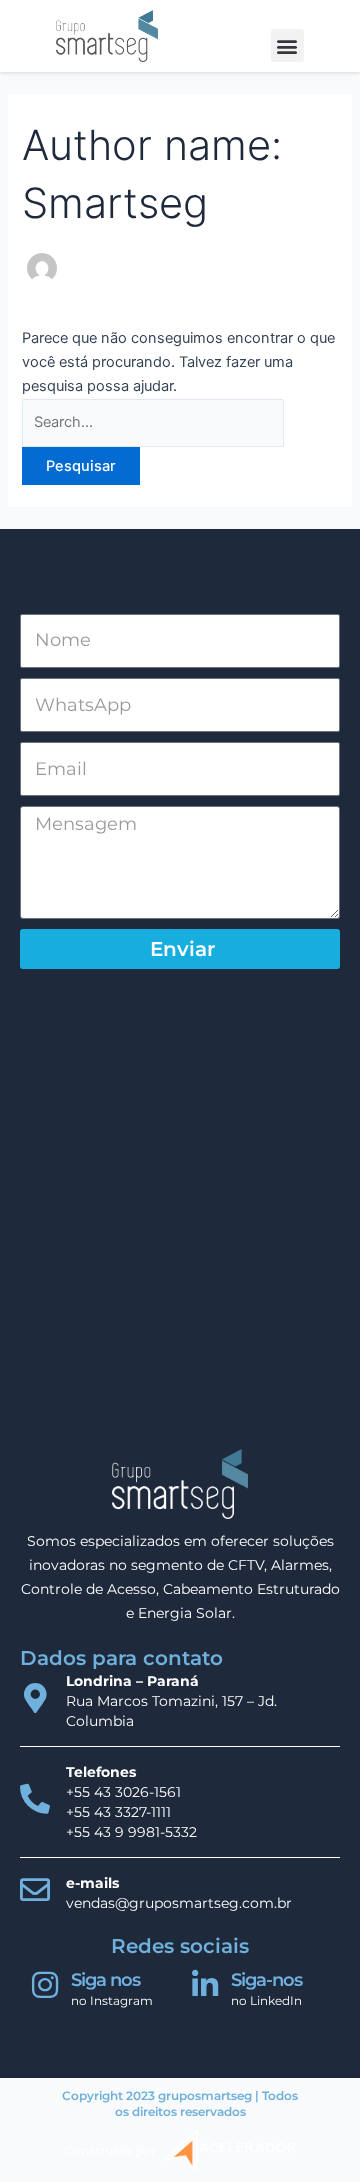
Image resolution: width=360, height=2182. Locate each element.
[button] (287, 45)
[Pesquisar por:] (153, 422)
